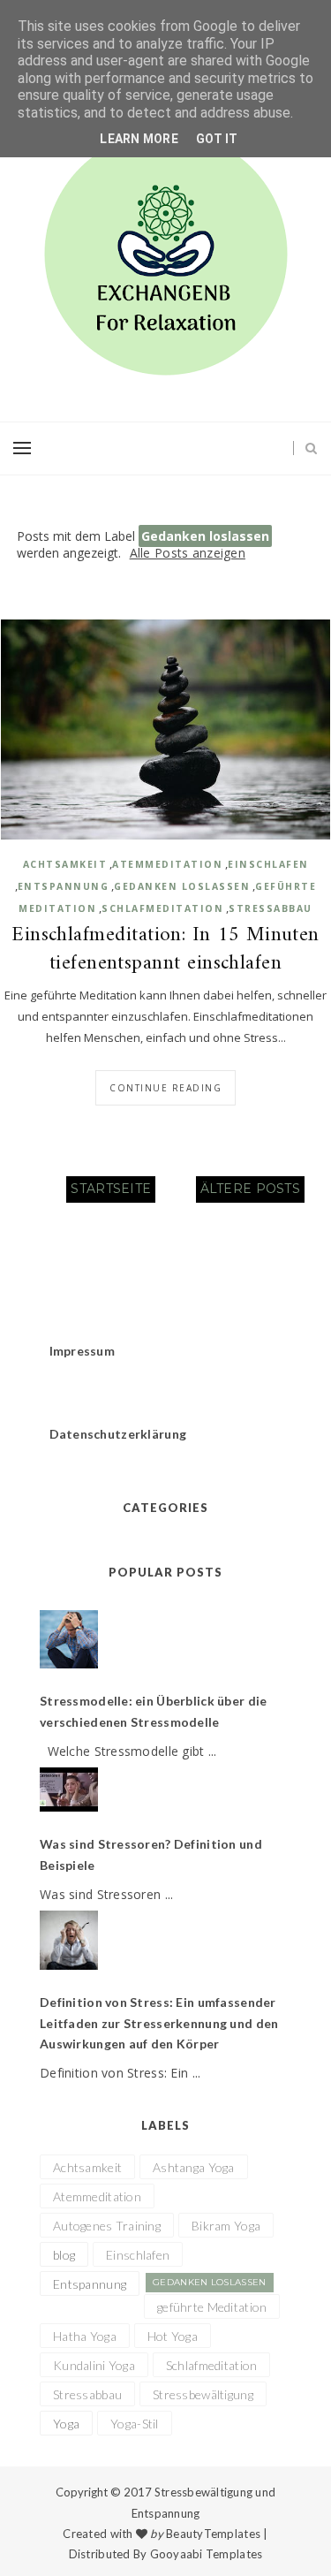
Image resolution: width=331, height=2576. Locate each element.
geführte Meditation (212, 2307)
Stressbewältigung (203, 2394)
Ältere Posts (250, 1189)
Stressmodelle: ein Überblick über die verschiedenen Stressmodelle (153, 1711)
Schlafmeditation (162, 908)
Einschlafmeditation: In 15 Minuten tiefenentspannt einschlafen (165, 950)
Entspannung (64, 886)
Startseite (111, 1189)
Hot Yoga (173, 2336)
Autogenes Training (107, 2226)
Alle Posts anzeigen (188, 553)
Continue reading (165, 1088)
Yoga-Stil (135, 2424)
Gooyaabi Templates (207, 2554)
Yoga (66, 2424)
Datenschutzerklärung (118, 1434)
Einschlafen (268, 864)
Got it (217, 139)
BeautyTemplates (213, 2534)
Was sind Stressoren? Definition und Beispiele (151, 1854)
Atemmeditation (167, 864)
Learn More (139, 139)
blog (64, 2255)
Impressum (83, 1351)
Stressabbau (271, 908)
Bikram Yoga (226, 2226)
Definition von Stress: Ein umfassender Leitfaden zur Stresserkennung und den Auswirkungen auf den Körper (159, 2023)
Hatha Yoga (85, 2336)
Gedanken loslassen (182, 886)
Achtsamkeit (65, 864)
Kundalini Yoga (94, 2365)
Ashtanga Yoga (194, 2167)
